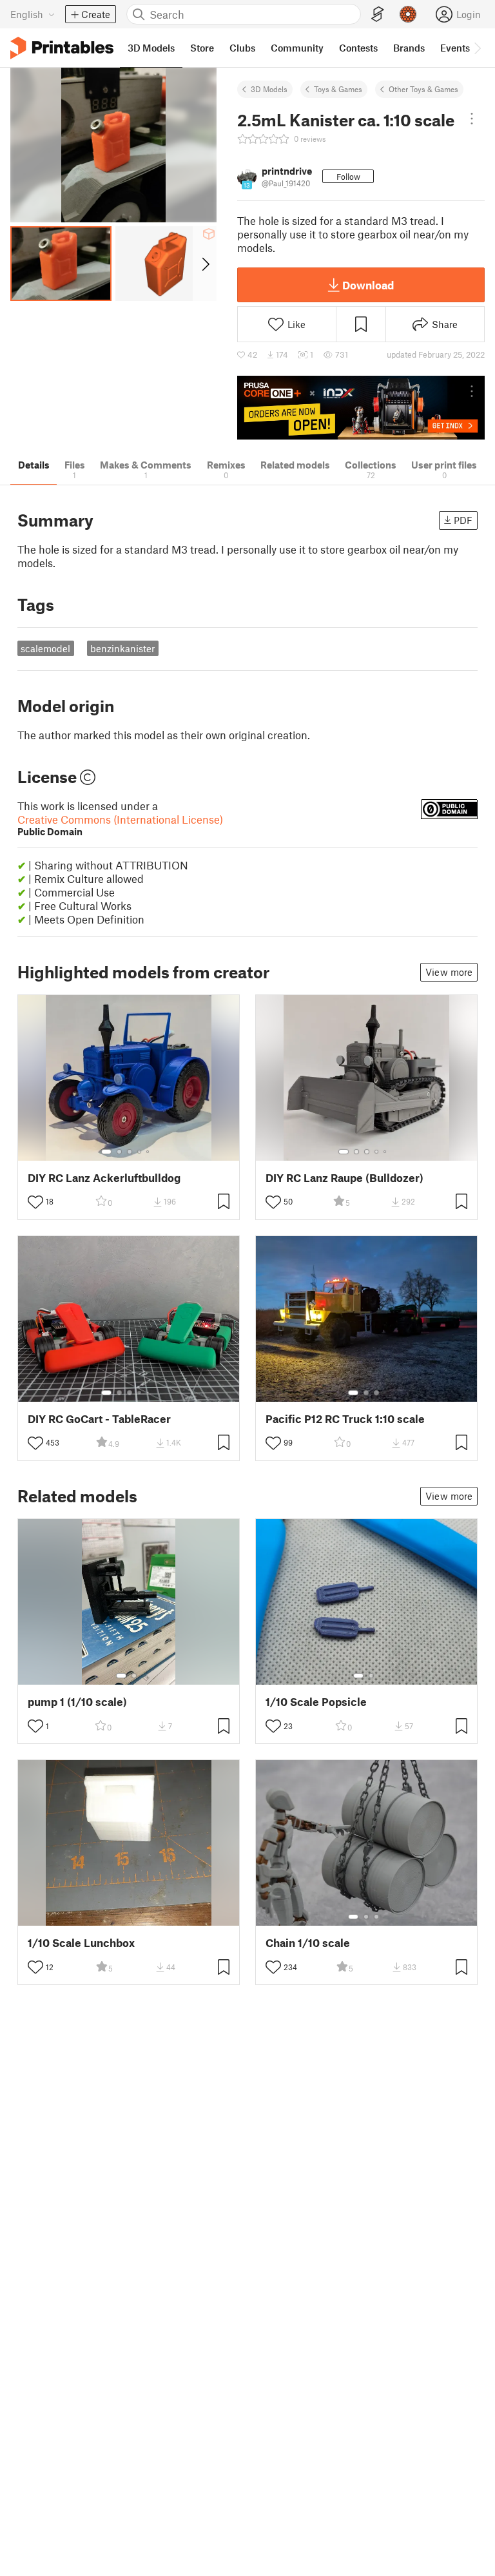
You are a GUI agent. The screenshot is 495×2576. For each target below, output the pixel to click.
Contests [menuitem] (358, 48)
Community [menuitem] (297, 48)
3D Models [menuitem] (151, 48)
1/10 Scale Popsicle (316, 1702)
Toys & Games (338, 89)
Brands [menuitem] (409, 48)
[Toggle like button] (35, 1202)
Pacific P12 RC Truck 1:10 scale (345, 1419)
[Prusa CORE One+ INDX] (361, 408)
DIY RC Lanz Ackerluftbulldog (104, 1178)
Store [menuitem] (202, 48)
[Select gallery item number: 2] (119, 1152)
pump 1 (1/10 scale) (77, 1702)
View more (449, 972)
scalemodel (45, 648)
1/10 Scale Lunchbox (81, 1943)
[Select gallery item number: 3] (130, 1152)
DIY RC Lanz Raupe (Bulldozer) (345, 1178)
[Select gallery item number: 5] (149, 1152)
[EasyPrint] (378, 15)
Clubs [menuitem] (242, 48)
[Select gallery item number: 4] (140, 1152)
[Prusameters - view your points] (408, 14)
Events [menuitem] (455, 48)
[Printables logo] (62, 48)
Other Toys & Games (423, 89)
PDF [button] (463, 520)
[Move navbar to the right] (477, 48)
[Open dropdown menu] (472, 119)
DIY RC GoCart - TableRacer (99, 1419)
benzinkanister (122, 648)
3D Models (269, 89)
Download (368, 285)
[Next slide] (205, 264)
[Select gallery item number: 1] (106, 1152)
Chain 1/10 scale (308, 1943)
